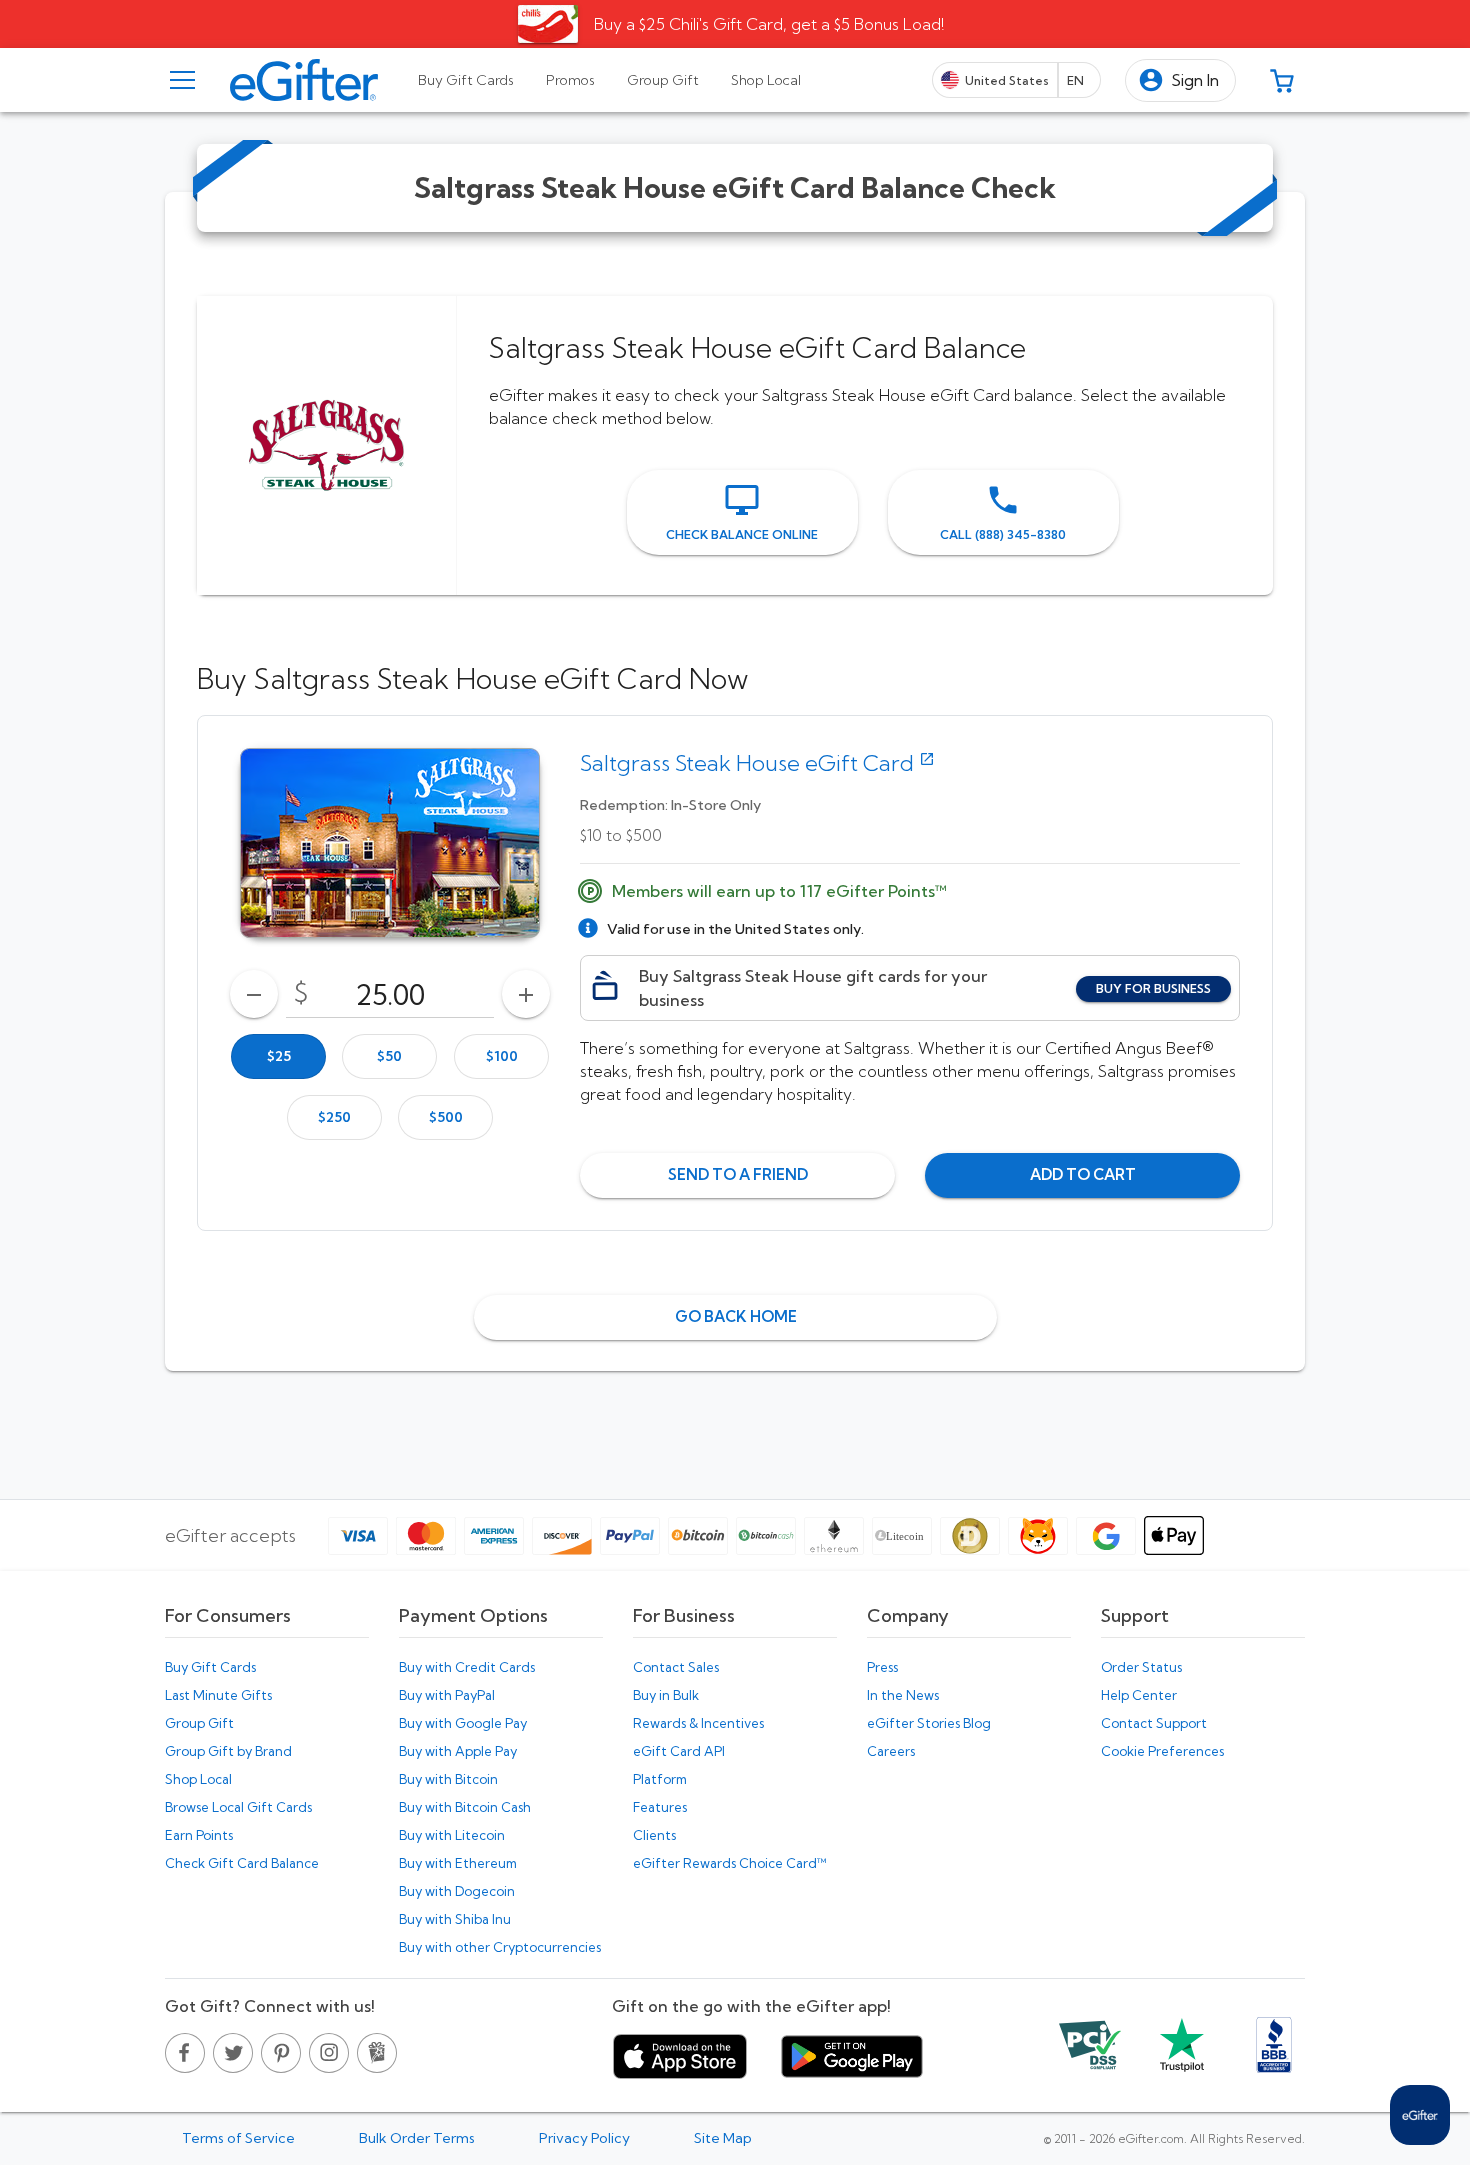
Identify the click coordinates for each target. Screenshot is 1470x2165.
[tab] (466, 80)
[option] (278, 1056)
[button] (1180, 80)
